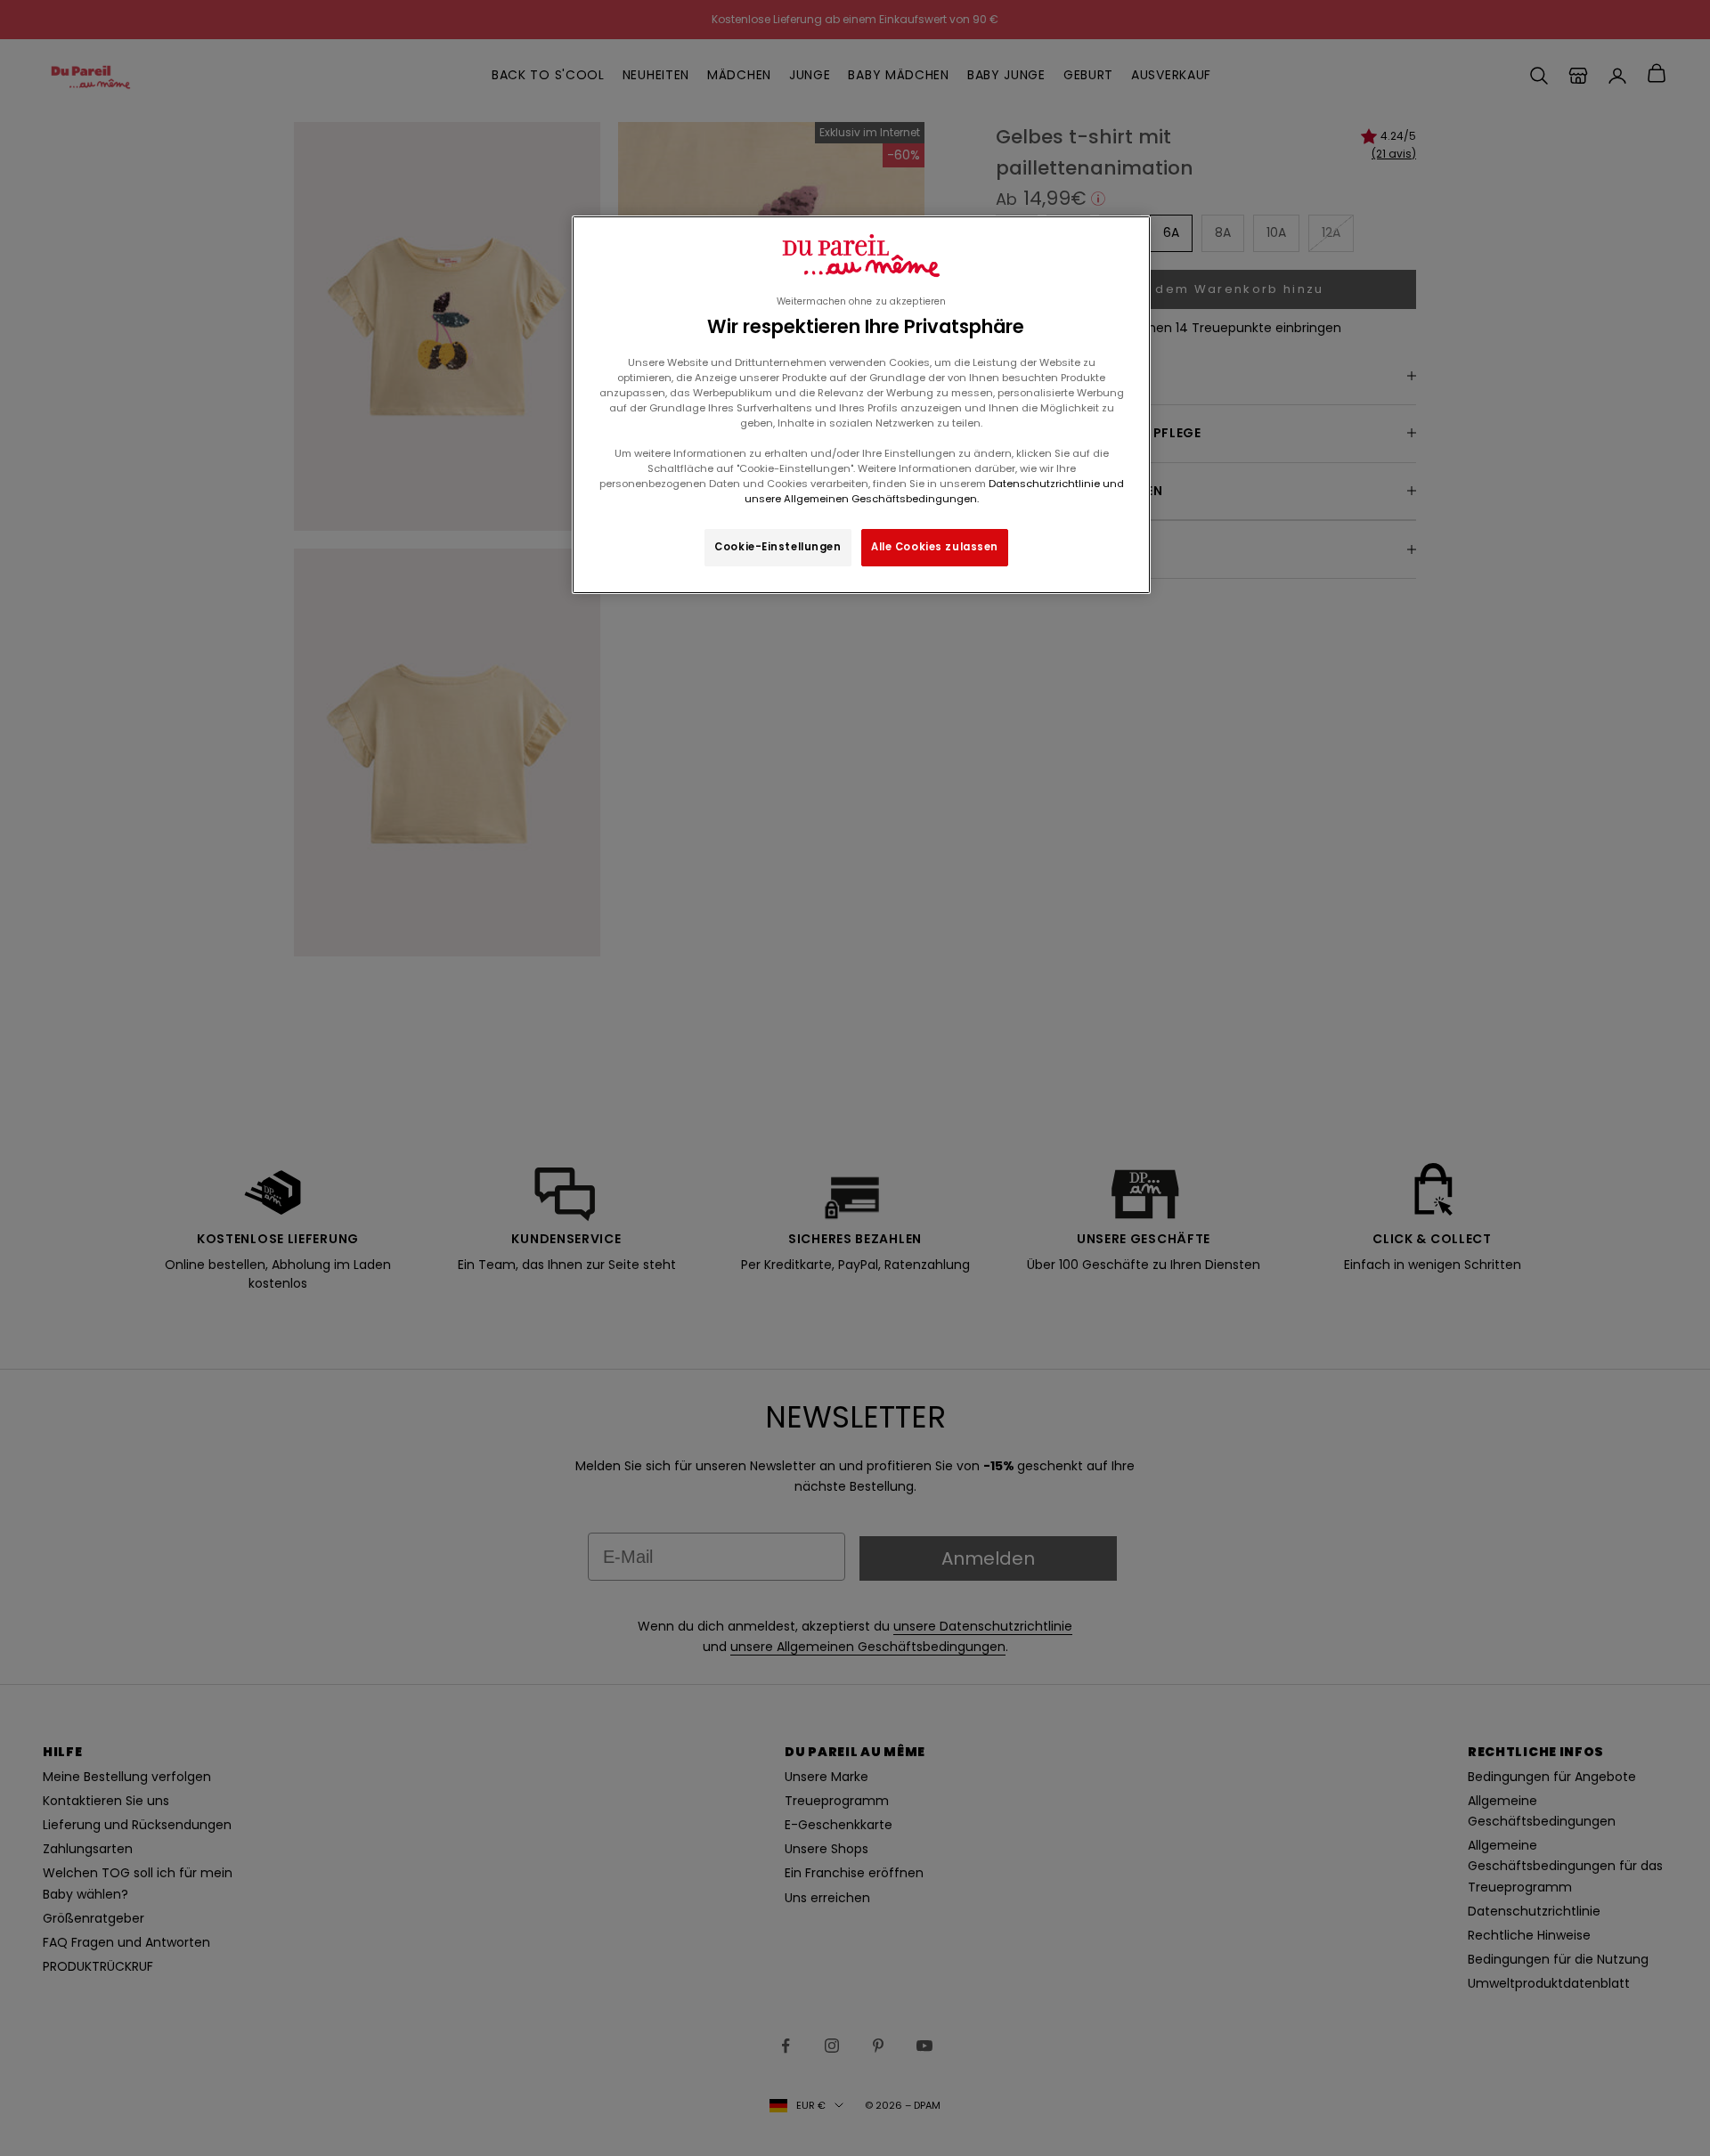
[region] (861, 405)
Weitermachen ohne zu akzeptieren (861, 301)
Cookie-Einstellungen (778, 547)
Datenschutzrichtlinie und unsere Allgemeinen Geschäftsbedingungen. (934, 491)
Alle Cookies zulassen (935, 547)
